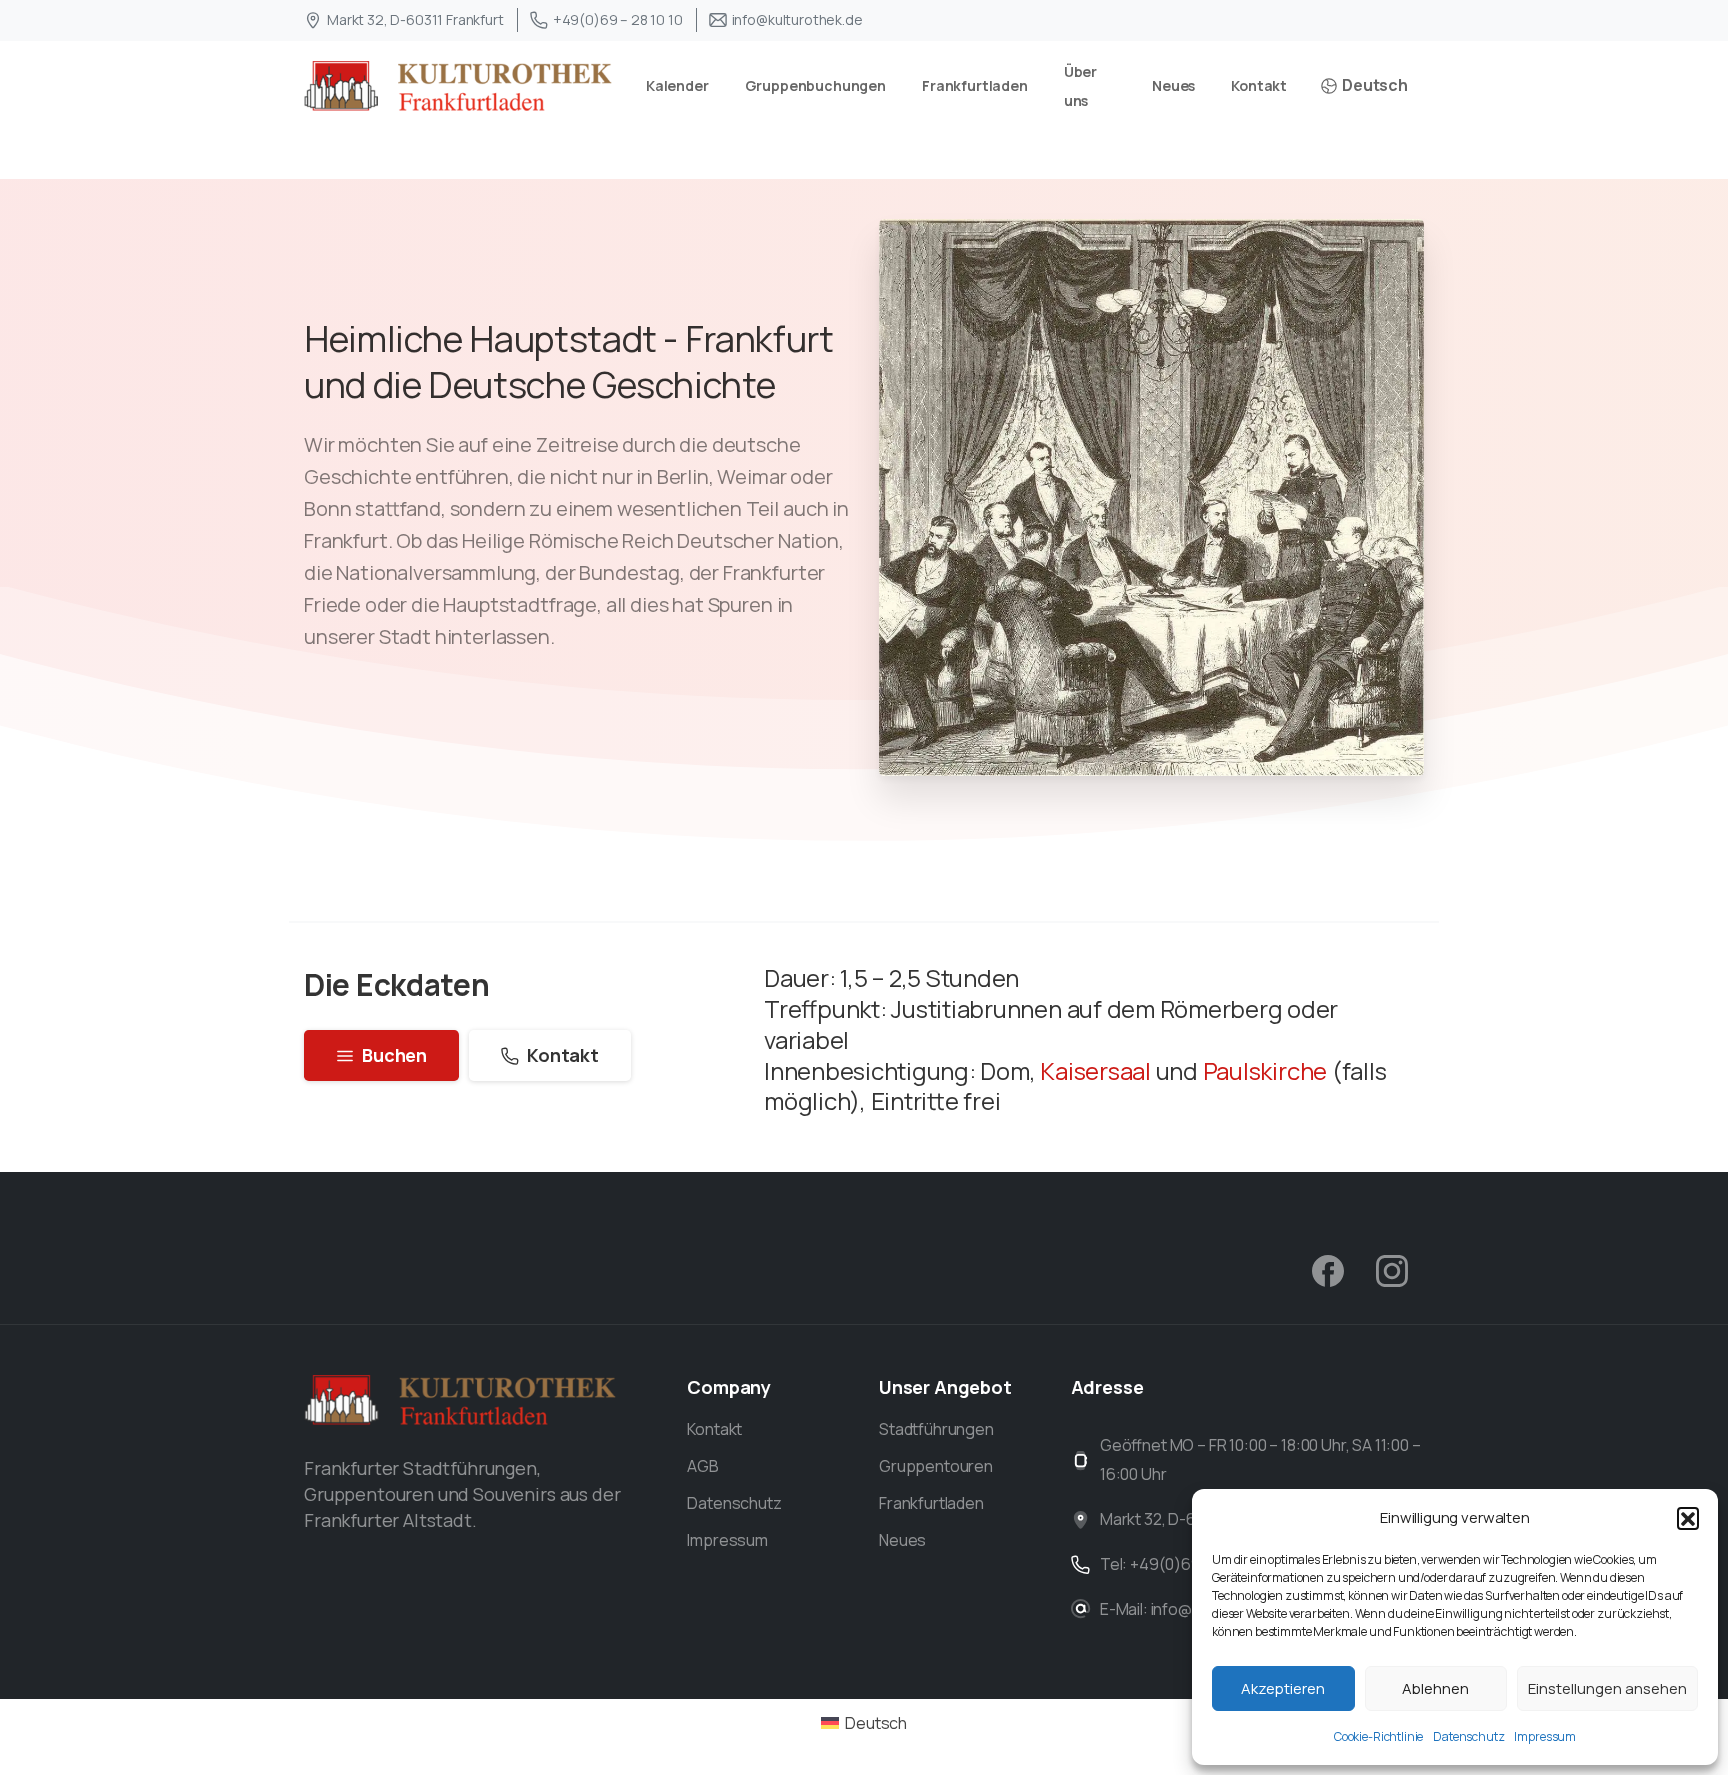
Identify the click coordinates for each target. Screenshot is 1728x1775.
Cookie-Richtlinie (1378, 1736)
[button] (1688, 1518)
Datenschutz (1468, 1736)
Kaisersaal (1095, 1070)
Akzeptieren (1283, 1688)
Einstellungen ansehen (1607, 1688)
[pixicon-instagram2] (1392, 1269)
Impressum (1545, 1736)
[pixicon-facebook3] (1328, 1269)
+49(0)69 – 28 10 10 (618, 19)
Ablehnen (1435, 1688)
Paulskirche (1262, 1070)
